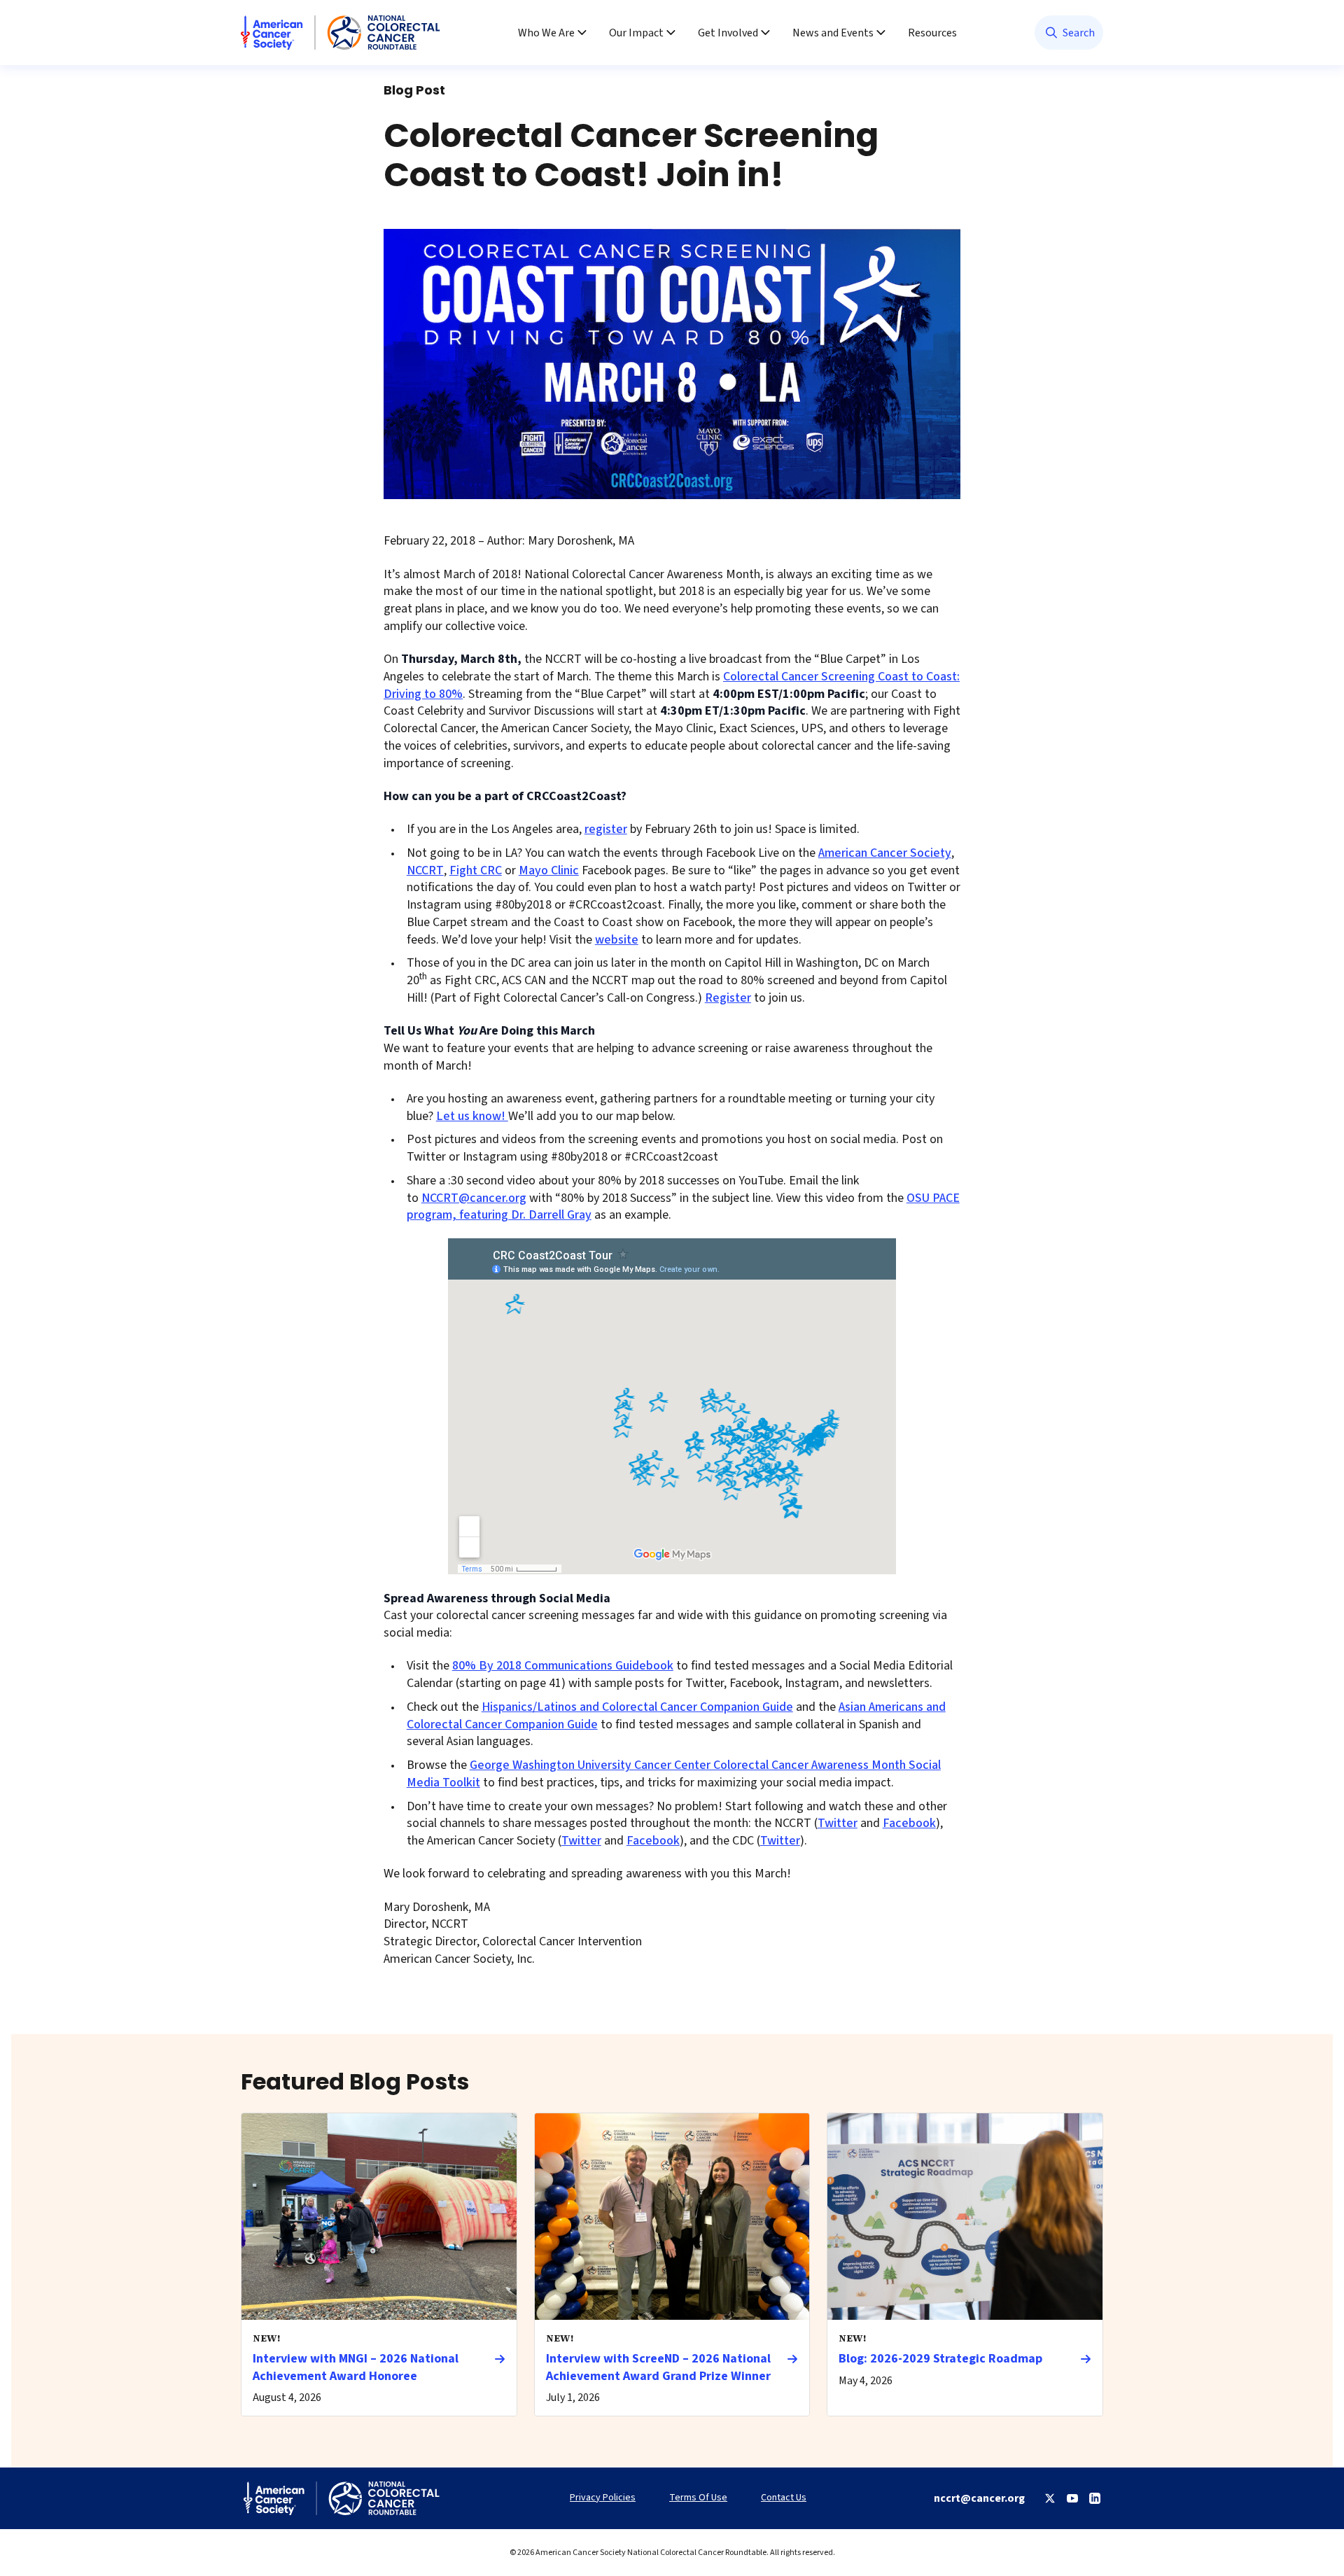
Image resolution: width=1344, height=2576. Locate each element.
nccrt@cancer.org (979, 2498)
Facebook (909, 1823)
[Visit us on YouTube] (1072, 2498)
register (606, 829)
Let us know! (472, 1116)
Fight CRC (476, 870)
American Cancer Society (885, 853)
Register (728, 998)
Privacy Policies (603, 2498)
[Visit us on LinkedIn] (1095, 2498)
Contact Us (784, 2498)
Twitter (838, 1823)
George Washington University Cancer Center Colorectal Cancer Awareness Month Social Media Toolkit (674, 1774)
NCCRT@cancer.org (474, 1198)
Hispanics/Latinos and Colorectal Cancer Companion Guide (637, 1707)
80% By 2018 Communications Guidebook (563, 1666)
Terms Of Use (698, 2498)
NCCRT (425, 870)
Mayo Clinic (549, 870)
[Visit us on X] (1050, 2498)
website (617, 940)
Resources (932, 33)
